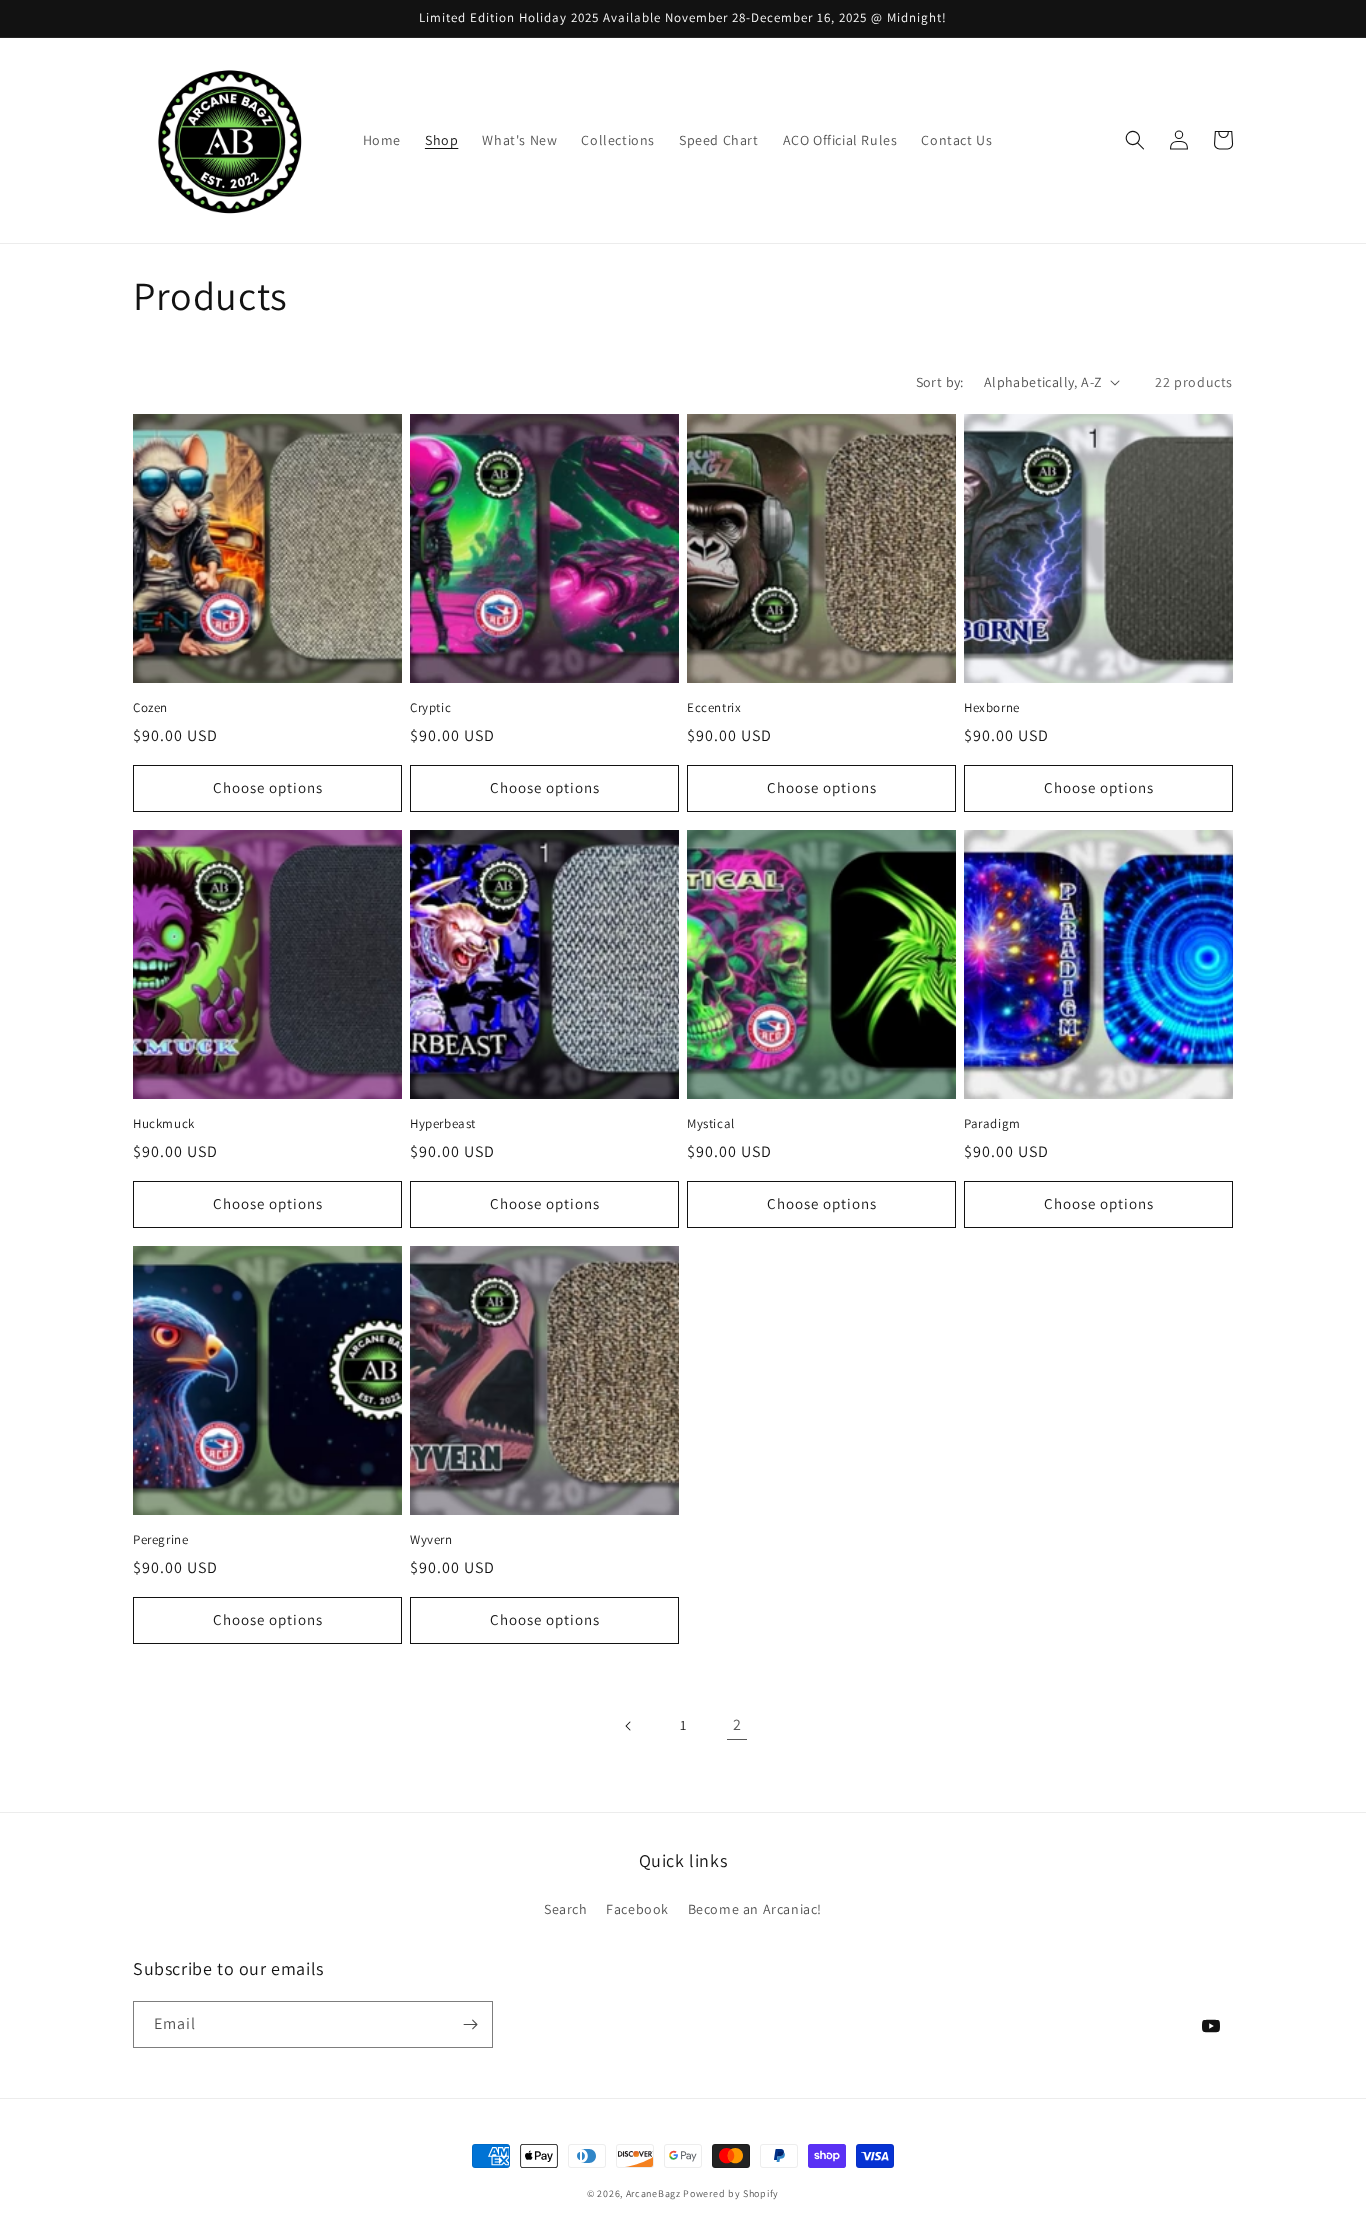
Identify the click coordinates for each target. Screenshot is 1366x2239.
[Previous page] (629, 1726)
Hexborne (992, 708)
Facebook (637, 1909)
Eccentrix (714, 708)
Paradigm (992, 1124)
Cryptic (430, 708)
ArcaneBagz (653, 2193)
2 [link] (737, 1724)
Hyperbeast (443, 1124)
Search (566, 1909)
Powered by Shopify (731, 2193)
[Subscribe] (470, 2024)
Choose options (268, 787)
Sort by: (940, 382)
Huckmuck (164, 1124)
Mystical (711, 1124)
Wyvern (431, 1540)
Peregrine (160, 1540)
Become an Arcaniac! (755, 1909)
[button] (1135, 140)
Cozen (150, 708)
